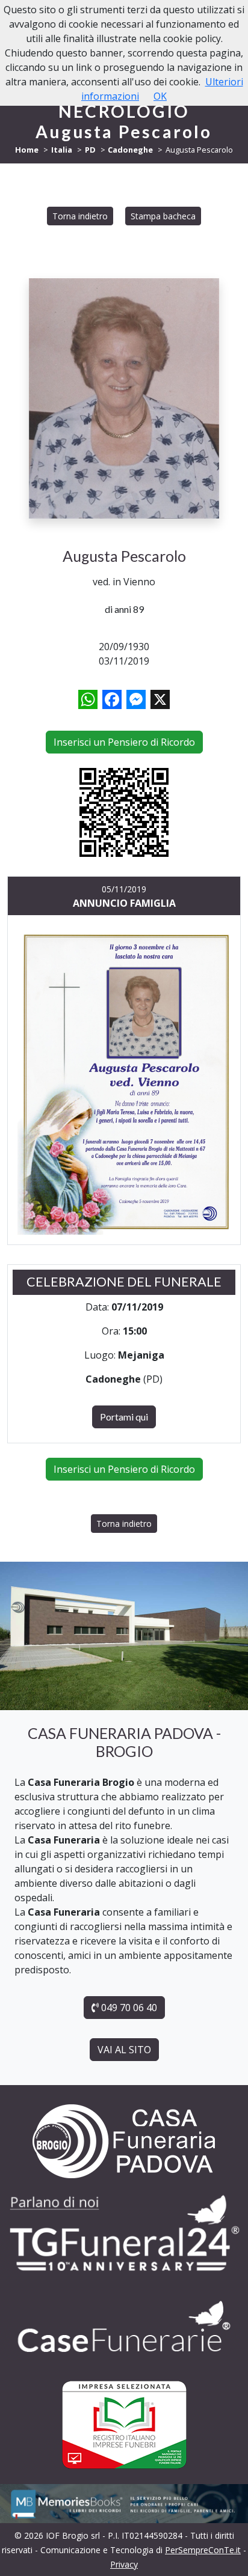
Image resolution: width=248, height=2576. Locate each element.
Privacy (124, 2564)
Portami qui (124, 1417)
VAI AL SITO (124, 2050)
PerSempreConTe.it (203, 2550)
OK (160, 96)
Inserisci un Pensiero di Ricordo (124, 742)
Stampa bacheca (163, 216)
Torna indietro (80, 216)
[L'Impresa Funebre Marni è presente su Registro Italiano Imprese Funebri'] (124, 2327)
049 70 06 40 (128, 2008)
